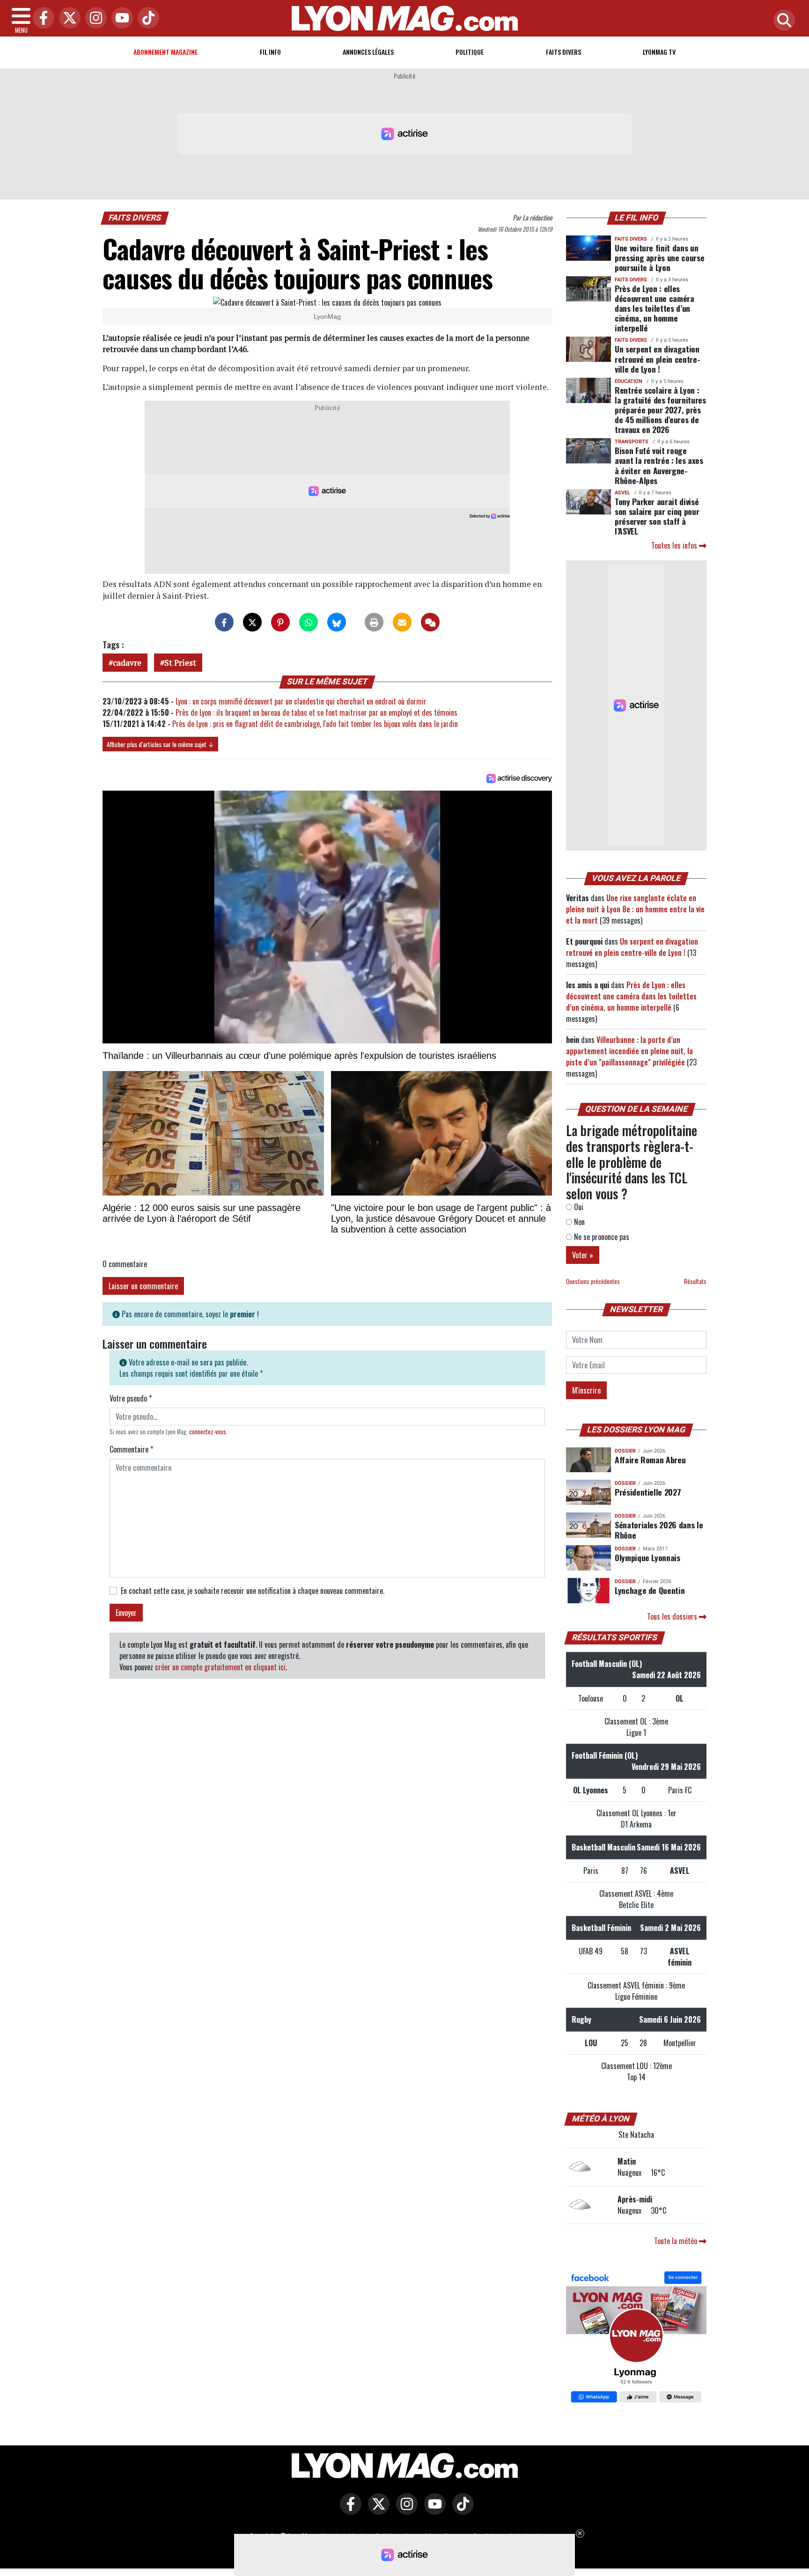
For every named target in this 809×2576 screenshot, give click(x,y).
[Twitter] (67, 18)
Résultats (695, 1281)
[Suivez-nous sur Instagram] (404, 2510)
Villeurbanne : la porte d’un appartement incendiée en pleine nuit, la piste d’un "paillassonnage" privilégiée (629, 1051)
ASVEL (622, 493)
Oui (578, 1207)
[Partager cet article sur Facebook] (224, 622)
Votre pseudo (131, 1398)
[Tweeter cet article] (252, 622)
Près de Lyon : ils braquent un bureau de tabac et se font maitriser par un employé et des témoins (316, 712)
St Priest (180, 663)
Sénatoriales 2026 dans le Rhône (659, 1530)
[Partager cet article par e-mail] (402, 622)
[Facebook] (41, 18)
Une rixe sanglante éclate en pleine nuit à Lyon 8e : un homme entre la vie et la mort (635, 909)
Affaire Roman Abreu (650, 1460)
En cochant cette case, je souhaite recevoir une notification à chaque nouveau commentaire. (253, 1591)
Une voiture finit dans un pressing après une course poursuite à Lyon (659, 257)
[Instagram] (94, 18)
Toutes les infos (675, 545)
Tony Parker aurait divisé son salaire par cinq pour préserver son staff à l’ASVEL (657, 516)
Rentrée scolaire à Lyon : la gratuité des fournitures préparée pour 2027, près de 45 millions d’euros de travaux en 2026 (660, 410)
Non (578, 1222)
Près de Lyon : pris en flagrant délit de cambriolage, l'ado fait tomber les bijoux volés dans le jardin (315, 724)
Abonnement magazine (165, 52)
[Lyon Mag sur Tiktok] (461, 2510)
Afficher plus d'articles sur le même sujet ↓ (160, 744)
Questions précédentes (593, 1281)
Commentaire (131, 1449)
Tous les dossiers (673, 1616)
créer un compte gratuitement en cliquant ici (220, 1667)
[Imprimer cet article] (374, 622)
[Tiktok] (146, 18)
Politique (470, 52)
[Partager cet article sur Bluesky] (337, 622)
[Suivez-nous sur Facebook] (636, 2338)
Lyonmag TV (659, 52)
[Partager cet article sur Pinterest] (280, 622)
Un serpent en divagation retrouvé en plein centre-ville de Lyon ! (657, 359)
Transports (632, 442)
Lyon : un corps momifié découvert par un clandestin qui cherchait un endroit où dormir (301, 701)
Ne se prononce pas (601, 1237)
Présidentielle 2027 (648, 1492)
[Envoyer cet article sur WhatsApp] (309, 622)
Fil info (270, 52)
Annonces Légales (368, 52)
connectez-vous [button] (208, 1432)
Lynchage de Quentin (650, 1590)
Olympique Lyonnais (647, 1557)
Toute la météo (677, 2241)
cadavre (127, 663)
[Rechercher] (782, 21)
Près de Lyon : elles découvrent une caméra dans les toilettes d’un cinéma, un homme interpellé (655, 308)
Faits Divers (563, 52)
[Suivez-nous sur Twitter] (376, 2510)
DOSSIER (625, 1451)
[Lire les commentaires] (430, 622)
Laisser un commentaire (143, 1286)
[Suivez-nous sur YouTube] (433, 2510)
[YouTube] (120, 18)
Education (629, 381)
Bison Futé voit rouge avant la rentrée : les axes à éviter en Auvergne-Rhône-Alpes (659, 465)
